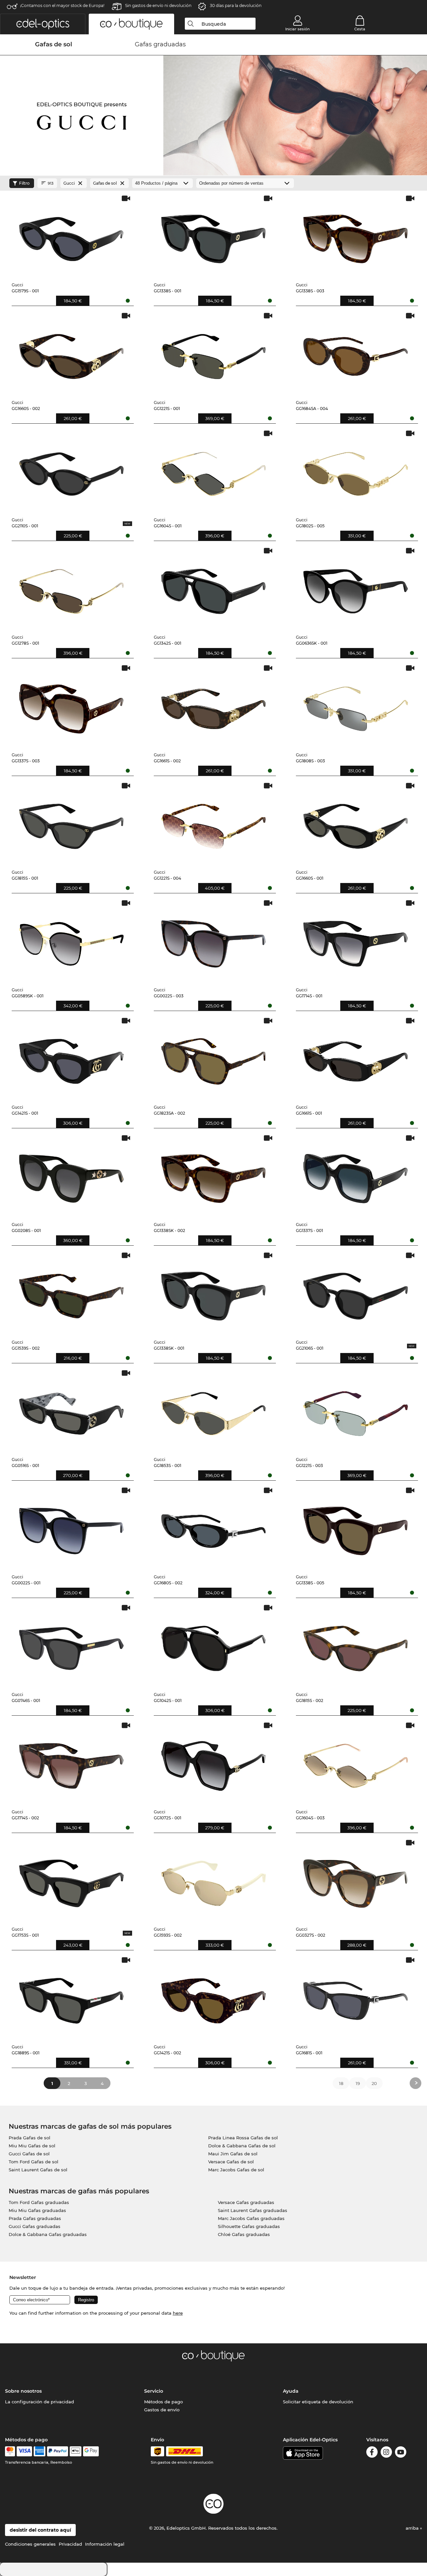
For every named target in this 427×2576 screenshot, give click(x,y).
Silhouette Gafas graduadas (249, 2226)
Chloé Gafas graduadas (244, 2234)
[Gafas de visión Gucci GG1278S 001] (71, 588)
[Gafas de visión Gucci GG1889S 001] (71, 1997)
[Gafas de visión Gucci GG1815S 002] (356, 1645)
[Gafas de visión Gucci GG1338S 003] (356, 236)
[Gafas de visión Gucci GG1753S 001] (71, 1880)
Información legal (105, 2544)
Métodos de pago (163, 2402)
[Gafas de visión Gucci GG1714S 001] (356, 940)
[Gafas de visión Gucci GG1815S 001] (71, 823)
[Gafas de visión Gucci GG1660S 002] (71, 353)
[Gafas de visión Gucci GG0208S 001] (71, 1175)
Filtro (24, 183)
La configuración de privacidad (40, 2402)
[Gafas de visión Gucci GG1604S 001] (213, 471)
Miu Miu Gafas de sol (32, 2146)
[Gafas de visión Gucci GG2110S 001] (71, 471)
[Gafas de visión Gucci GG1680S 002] (213, 1528)
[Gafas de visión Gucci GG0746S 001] (71, 1645)
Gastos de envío (162, 2410)
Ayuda (291, 2391)
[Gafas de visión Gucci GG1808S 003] (356, 705)
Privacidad (70, 2544)
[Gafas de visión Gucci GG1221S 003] (356, 1410)
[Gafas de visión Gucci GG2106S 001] (356, 1293)
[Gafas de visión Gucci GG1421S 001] (71, 1058)
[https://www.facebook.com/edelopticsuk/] (372, 2453)
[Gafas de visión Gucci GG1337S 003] (71, 705)
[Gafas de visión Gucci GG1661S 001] (356, 1058)
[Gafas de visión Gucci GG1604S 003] (356, 1763)
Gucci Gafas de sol (29, 2154)
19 (358, 2083)
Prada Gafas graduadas (35, 2218)
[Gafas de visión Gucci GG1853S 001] (213, 1410)
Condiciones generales (30, 2544)
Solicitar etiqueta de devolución (318, 2402)
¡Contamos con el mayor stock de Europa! (62, 5)
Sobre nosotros (23, 2391)
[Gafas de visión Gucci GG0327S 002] (356, 1880)
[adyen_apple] (76, 2451)
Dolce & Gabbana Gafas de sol (242, 2146)
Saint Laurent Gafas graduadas (253, 2210)
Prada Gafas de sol (30, 2138)
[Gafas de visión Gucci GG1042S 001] (213, 1645)
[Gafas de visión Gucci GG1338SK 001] (213, 1293)
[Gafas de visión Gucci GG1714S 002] (71, 1763)
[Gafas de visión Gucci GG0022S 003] (213, 940)
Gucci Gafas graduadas (35, 2226)
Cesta (360, 29)
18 (341, 2083)
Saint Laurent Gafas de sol (38, 2170)
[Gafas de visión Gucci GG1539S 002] (71, 1293)
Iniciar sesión (297, 29)
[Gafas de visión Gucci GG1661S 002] (213, 705)
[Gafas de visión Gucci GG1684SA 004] (356, 353)
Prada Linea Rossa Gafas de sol (243, 2138)
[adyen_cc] (10, 2451)
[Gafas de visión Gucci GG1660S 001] (356, 823)
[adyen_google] (91, 2451)
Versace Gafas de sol (231, 2162)
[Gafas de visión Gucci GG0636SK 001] (356, 588)
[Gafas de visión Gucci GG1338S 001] (213, 236)
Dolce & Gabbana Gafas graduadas (48, 2234)
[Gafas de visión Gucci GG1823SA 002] (213, 1058)
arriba (413, 2528)
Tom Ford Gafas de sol (34, 2162)
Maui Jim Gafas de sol (233, 2154)
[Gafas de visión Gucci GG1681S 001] (356, 1997)
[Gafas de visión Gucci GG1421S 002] (213, 1997)
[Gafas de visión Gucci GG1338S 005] (356, 1528)
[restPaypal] (58, 2451)
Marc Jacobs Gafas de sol (236, 2170)
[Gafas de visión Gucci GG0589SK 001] (71, 940)
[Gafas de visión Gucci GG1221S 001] (213, 353)
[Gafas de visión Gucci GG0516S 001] (71, 1410)
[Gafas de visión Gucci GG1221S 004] (213, 823)
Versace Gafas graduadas (246, 2202)
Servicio (154, 2391)
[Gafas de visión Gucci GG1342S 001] (213, 588)
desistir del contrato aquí (40, 2530)
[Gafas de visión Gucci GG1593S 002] (213, 1880)
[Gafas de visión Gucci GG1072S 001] (213, 1763)
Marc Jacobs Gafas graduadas (251, 2218)
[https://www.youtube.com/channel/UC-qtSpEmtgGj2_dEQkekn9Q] (401, 2453)
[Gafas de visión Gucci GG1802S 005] (356, 471)
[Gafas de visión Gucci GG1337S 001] (356, 1175)
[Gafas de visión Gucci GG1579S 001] (71, 236)
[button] (43, 24)
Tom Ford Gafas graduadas (39, 2202)
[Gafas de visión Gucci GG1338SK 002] (213, 1175)
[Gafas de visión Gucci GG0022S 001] (71, 1528)
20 (374, 2083)
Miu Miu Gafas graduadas (37, 2210)
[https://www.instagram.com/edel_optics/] (386, 2453)
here (178, 2313)
